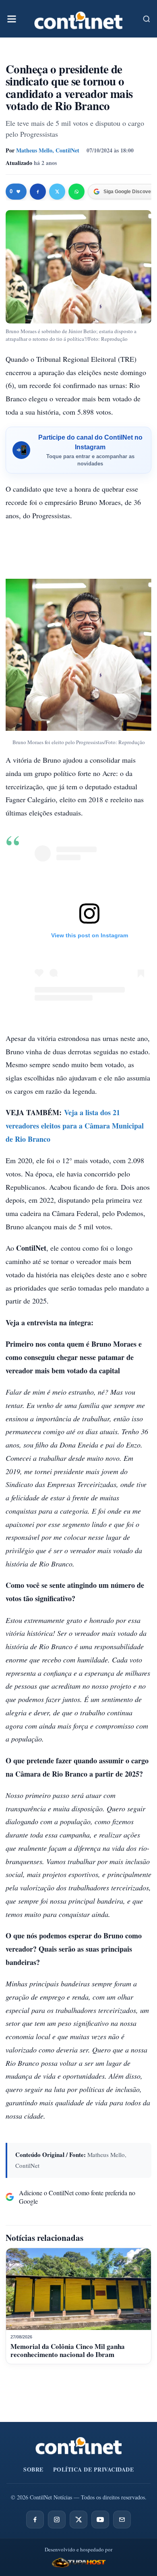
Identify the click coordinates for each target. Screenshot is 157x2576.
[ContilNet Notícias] (78, 19)
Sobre (33, 2469)
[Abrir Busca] (147, 19)
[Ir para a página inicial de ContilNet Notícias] (79, 2446)
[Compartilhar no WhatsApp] (76, 192)
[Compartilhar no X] (57, 192)
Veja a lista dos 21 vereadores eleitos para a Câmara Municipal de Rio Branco (75, 1126)
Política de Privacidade (94, 2469)
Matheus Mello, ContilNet (48, 150)
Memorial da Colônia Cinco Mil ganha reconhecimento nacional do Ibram (68, 2350)
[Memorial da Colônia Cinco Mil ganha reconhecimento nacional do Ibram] (78, 2289)
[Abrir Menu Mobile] (12, 19)
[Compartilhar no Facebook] (38, 192)
